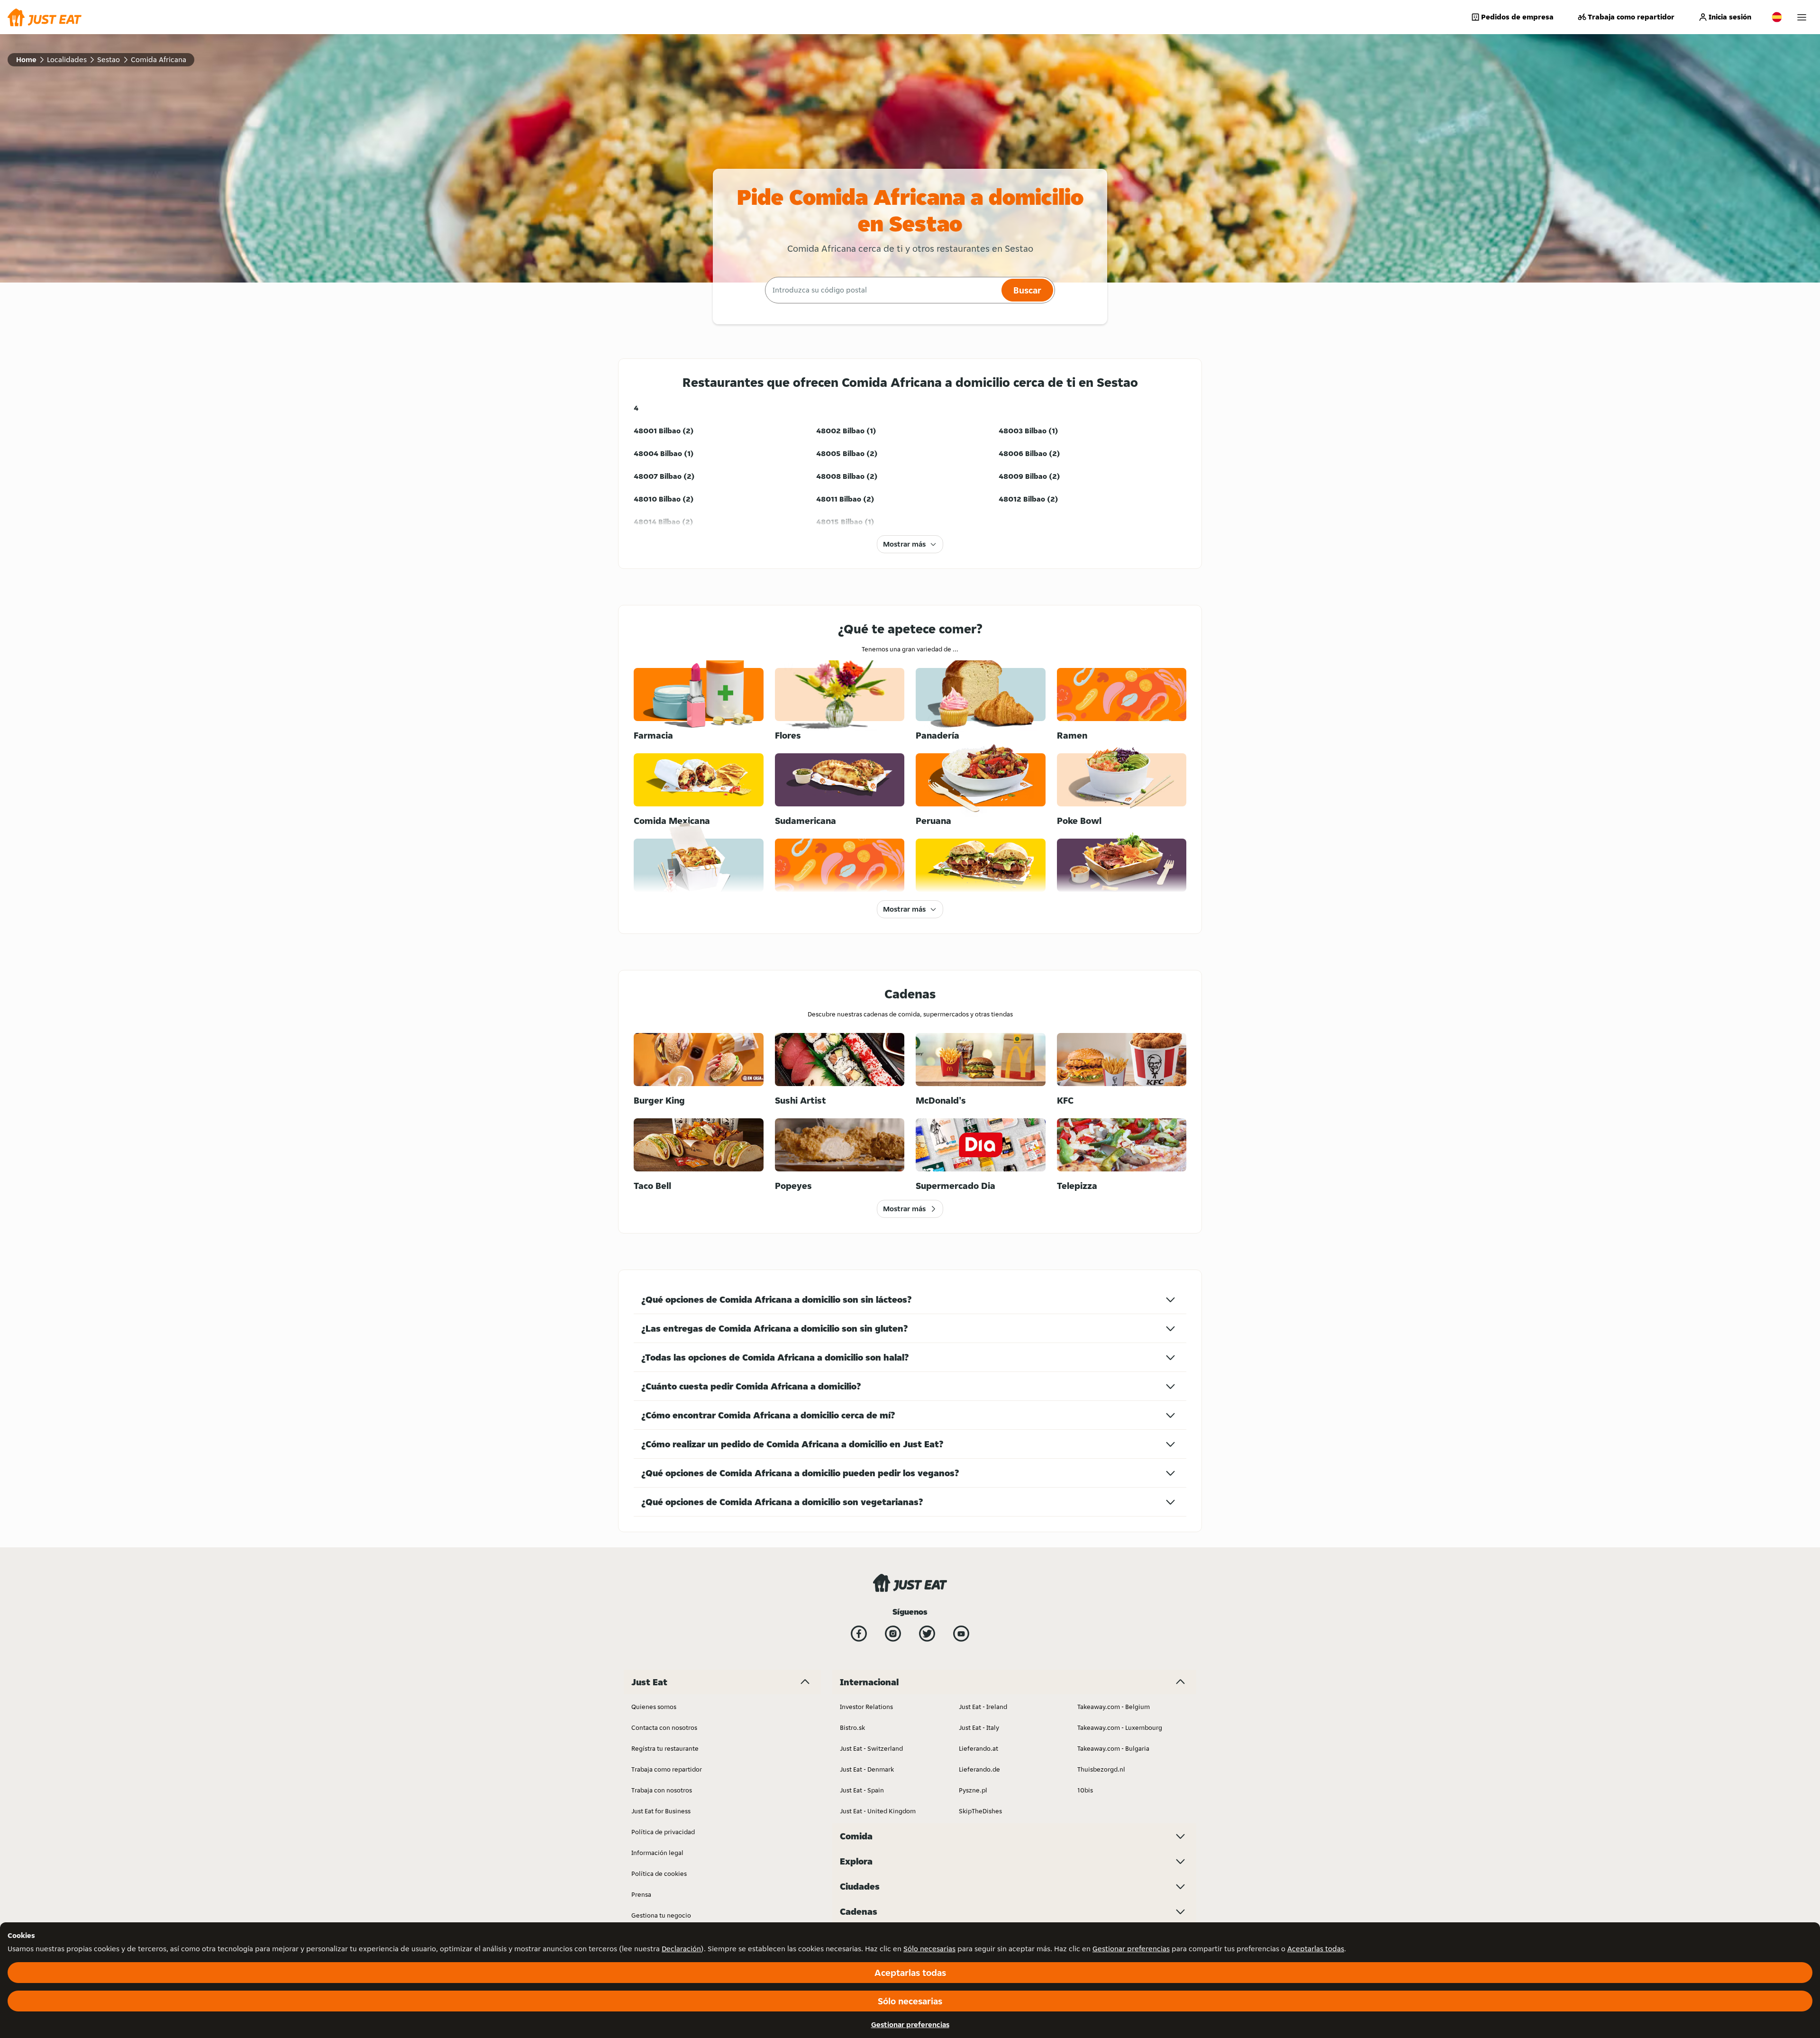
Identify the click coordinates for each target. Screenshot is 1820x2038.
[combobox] (882, 290)
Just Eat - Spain (862, 1790)
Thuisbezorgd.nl (1101, 1769)
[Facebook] (859, 1634)
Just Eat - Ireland (983, 1707)
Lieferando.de (979, 1769)
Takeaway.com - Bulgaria (1113, 1748)
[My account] (1802, 17)
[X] (927, 1634)
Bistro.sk (852, 1727)
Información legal (657, 1853)
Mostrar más (904, 544)
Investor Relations (866, 1707)
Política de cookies (659, 1873)
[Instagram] (893, 1634)
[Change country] (1777, 17)
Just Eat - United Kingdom (878, 1811)
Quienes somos (654, 1707)
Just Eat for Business (661, 1811)
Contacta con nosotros (664, 1727)
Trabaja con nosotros (662, 1790)
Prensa (641, 1894)
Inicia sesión (1730, 17)
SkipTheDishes (980, 1811)
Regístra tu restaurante (665, 1748)
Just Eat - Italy (979, 1727)
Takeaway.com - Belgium (1114, 1707)
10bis (1085, 1790)
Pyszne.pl (973, 1790)
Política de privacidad (663, 1832)
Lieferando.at (978, 1748)
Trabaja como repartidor (1631, 17)
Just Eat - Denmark (867, 1769)
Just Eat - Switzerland (871, 1748)
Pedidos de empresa (1517, 17)
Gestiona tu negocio (661, 1915)
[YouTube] (961, 1634)
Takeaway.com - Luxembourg (1120, 1727)
